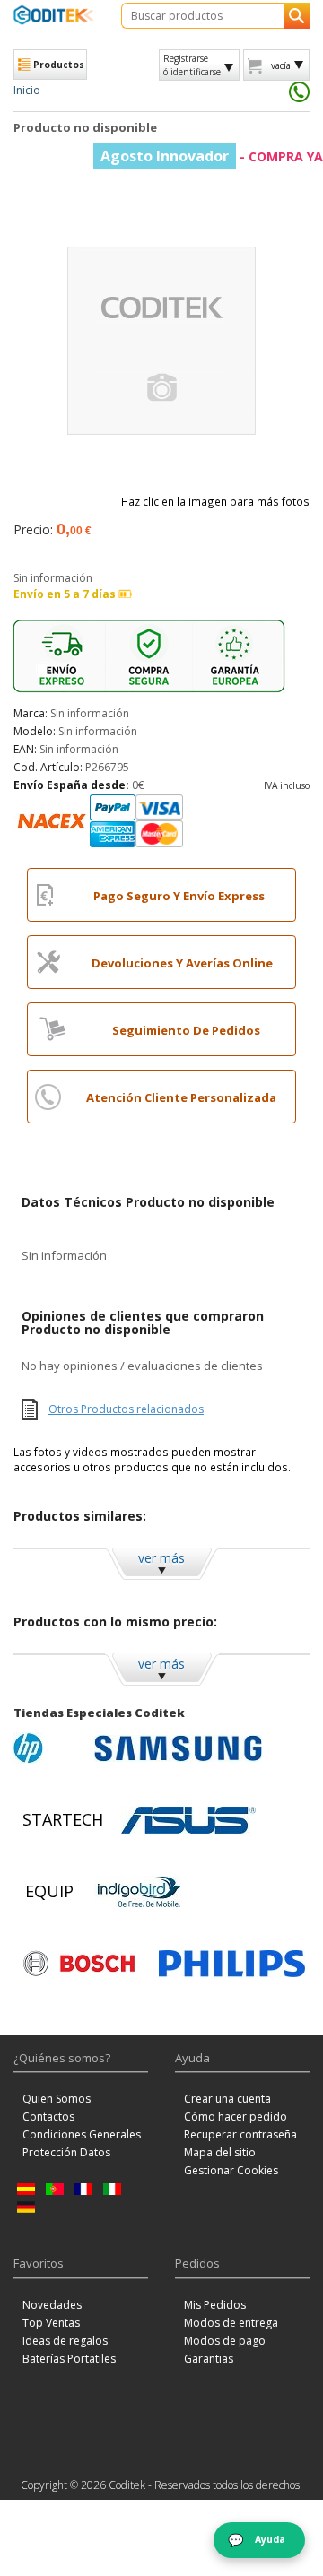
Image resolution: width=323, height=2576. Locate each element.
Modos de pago (225, 2341)
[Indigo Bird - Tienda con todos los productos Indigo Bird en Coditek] (139, 1892)
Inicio (27, 90)
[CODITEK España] (54, 15)
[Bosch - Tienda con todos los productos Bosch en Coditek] (79, 1964)
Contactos (48, 2116)
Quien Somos (57, 2099)
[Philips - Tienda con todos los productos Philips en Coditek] (232, 1964)
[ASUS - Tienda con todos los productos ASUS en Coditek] (188, 1820)
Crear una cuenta (227, 2099)
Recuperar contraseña (240, 2134)
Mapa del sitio (220, 2152)
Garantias (209, 2359)
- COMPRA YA (212, 156)
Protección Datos (66, 2152)
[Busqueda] (297, 16)
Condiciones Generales (82, 2134)
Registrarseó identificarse (192, 65)
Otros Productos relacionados (126, 1409)
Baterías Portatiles (69, 2359)
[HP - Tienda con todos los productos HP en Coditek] (49, 1748)
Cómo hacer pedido (236, 2116)
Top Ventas (51, 2323)
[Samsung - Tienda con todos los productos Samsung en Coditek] (178, 1748)
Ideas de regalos (65, 2341)
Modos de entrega (231, 2323)
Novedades (52, 2305)
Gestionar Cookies (231, 2170)
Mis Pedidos (215, 2305)
